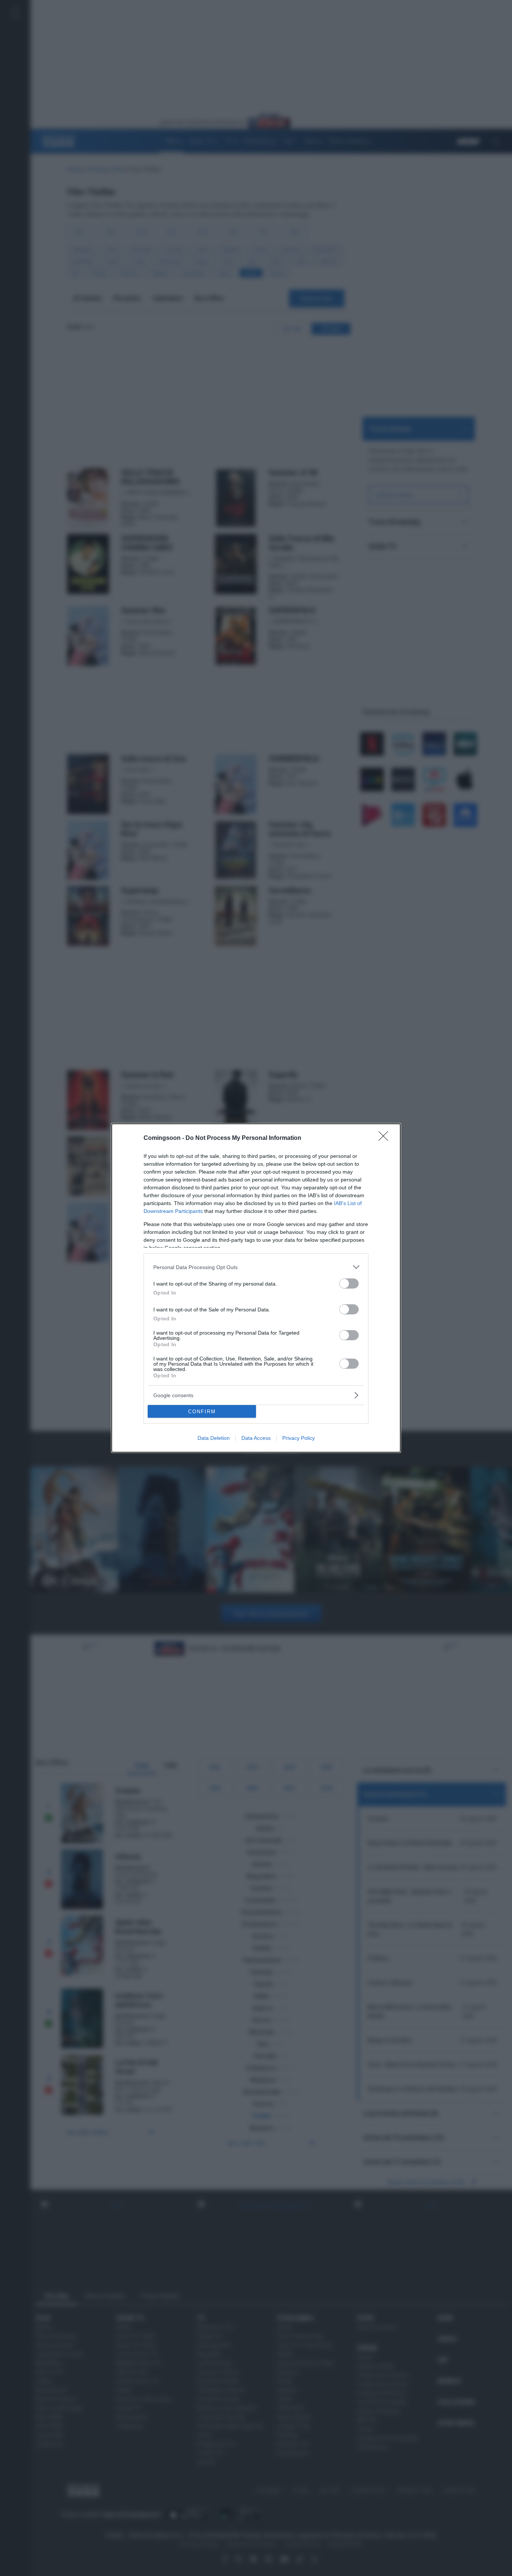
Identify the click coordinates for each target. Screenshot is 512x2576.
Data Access (256, 1438)
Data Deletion (214, 1438)
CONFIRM (202, 1412)
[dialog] (256, 1288)
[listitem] (256, 1267)
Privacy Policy (299, 1438)
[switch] (349, 1284)
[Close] (386, 1138)
